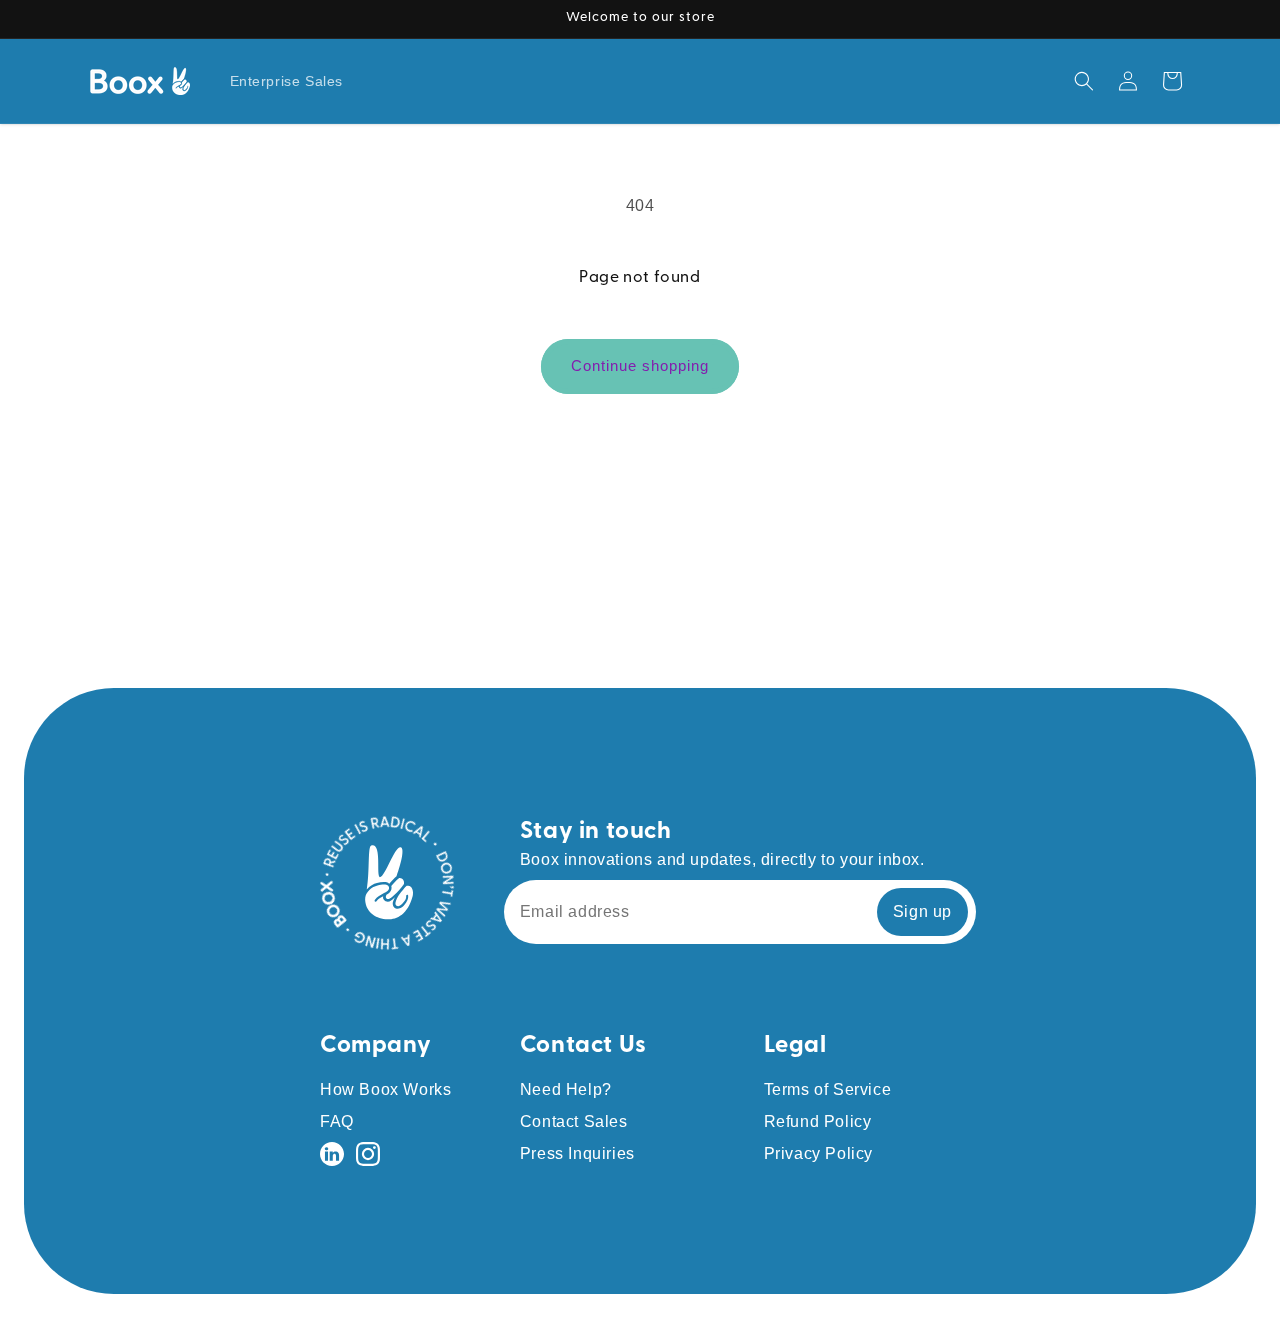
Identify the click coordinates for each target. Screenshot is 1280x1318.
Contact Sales (574, 1121)
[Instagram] (368, 1154)
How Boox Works (385, 1089)
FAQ (337, 1121)
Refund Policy (818, 1121)
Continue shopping (640, 365)
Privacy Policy (818, 1153)
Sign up (922, 911)
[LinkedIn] (332, 1154)
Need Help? (566, 1089)
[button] (1084, 81)
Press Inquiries (577, 1153)
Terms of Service (828, 1089)
